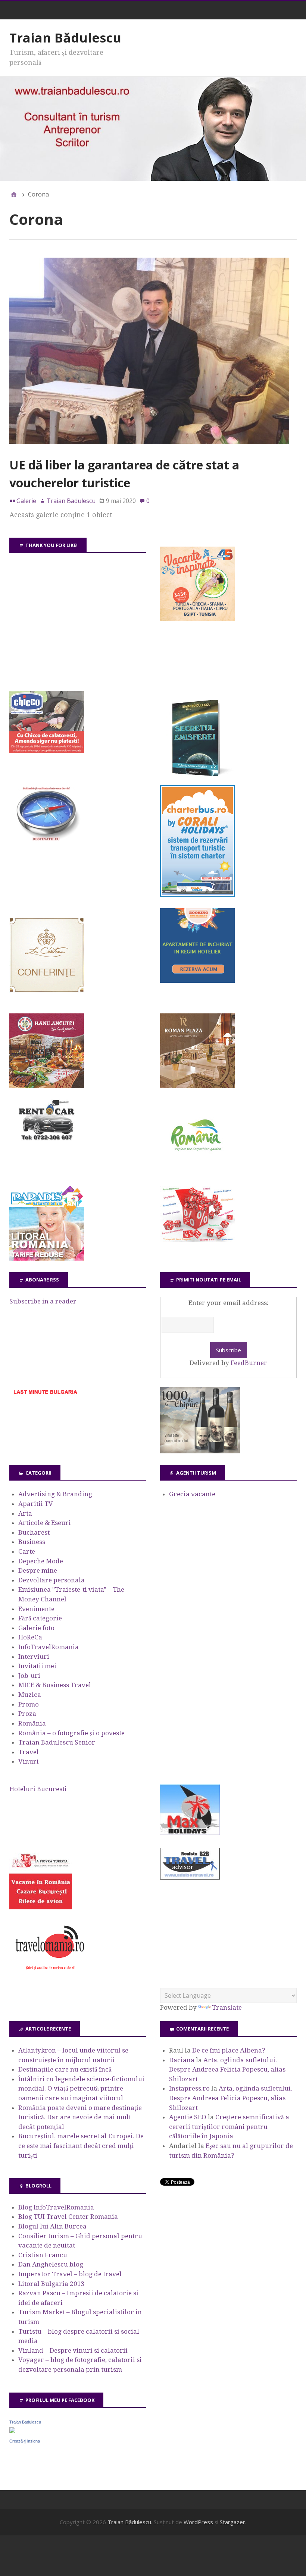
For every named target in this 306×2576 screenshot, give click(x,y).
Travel (29, 1752)
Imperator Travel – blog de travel (70, 2274)
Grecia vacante (192, 1494)
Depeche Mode (41, 1561)
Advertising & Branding (55, 1494)
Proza (27, 1714)
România (32, 1723)
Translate (227, 2007)
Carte (27, 1551)
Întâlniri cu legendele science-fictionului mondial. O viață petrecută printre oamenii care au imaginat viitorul (81, 2089)
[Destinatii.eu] (47, 840)
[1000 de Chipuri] (200, 1451)
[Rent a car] (47, 1144)
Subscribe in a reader (43, 1301)
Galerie (26, 501)
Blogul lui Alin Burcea (52, 2226)
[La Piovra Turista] (41, 1907)
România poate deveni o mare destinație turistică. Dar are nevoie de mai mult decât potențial (80, 2117)
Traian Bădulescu (65, 38)
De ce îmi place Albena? (229, 2050)
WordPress (198, 2522)
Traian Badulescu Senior (57, 1742)
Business (32, 1542)
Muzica (30, 1695)
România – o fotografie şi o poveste (71, 1733)
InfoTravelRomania (49, 1647)
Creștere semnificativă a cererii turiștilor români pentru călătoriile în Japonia (229, 2127)
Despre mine (38, 1570)
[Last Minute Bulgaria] (45, 1396)
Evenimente (36, 1609)
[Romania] (197, 1172)
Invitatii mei (37, 1666)
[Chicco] (47, 751)
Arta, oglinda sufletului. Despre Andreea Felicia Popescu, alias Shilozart (227, 2069)
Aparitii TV (36, 1504)
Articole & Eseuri (45, 1523)
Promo (29, 1704)
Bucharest (34, 1532)
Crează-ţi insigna (25, 2441)
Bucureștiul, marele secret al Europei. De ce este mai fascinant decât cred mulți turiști (81, 2146)
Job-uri (29, 1676)
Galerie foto (36, 1628)
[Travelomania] (50, 1974)
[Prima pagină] (14, 194)
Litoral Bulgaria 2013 (51, 2284)
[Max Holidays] (190, 1833)
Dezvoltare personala (51, 1580)
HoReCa (30, 1637)
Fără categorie (40, 1618)
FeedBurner (249, 1363)
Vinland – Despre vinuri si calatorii (73, 2350)
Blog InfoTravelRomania (56, 2207)
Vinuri (29, 1761)
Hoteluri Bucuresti (38, 1789)
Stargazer (232, 2522)
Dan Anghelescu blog (51, 2264)
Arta (25, 1513)
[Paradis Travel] (47, 1258)
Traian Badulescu (25, 2422)
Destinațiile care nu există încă (65, 2069)
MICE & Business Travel (55, 1685)
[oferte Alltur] (197, 1240)
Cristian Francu (43, 2255)
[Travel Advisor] (190, 1878)
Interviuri (34, 1657)
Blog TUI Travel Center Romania (68, 2217)
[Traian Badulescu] (12, 2431)
